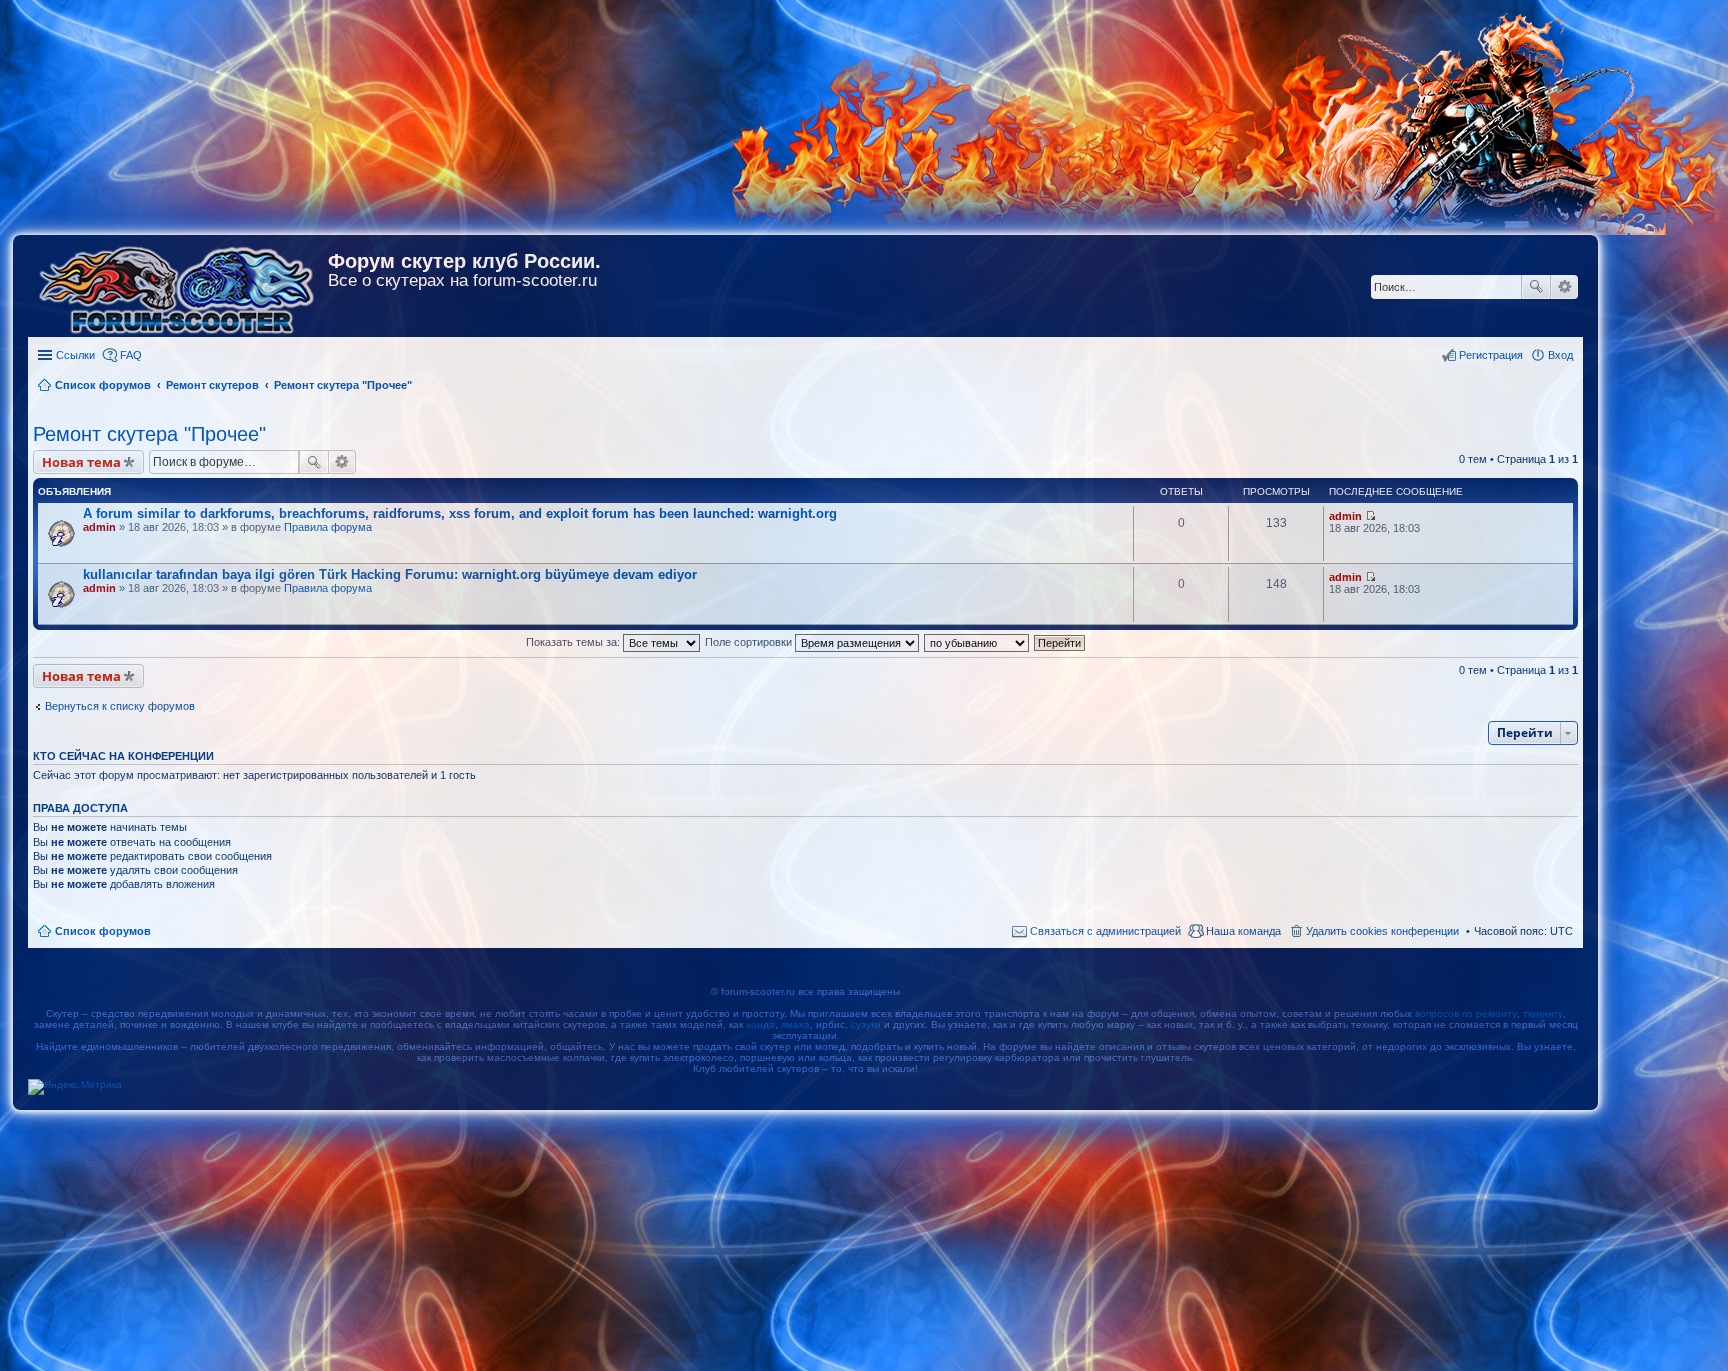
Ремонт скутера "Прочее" (149, 434)
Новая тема (81, 462)
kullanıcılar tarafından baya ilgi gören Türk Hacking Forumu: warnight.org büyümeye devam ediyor (390, 574)
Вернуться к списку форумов (120, 706)
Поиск (1536, 287)
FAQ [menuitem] (131, 355)
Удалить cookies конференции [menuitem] (1382, 931)
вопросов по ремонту (1466, 1013)
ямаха (795, 1024)
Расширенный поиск (1564, 287)
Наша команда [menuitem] (1243, 931)
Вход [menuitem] (1560, 355)
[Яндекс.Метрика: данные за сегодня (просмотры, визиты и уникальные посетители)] (75, 1087)
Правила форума (328, 527)
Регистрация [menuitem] (1491, 355)
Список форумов (103, 931)
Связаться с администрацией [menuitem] (1105, 931)
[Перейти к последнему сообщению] (1370, 516)
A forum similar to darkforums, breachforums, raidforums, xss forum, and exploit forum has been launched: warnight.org (460, 513)
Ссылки (75, 355)
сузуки (866, 1024)
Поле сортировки (750, 642)
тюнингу (1543, 1013)
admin (99, 527)
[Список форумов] (178, 286)
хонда (760, 1024)
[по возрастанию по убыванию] (977, 642)
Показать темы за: (574, 642)
